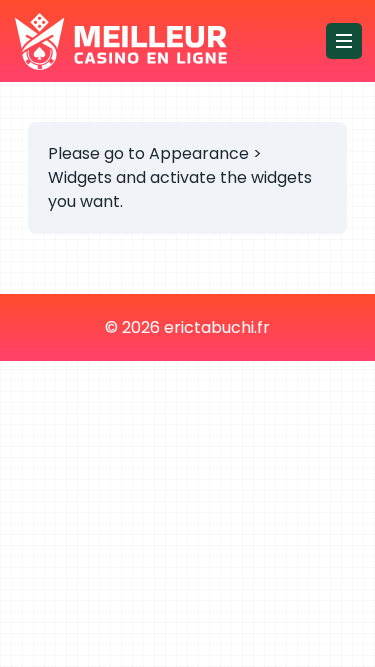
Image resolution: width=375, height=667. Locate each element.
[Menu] (344, 41)
